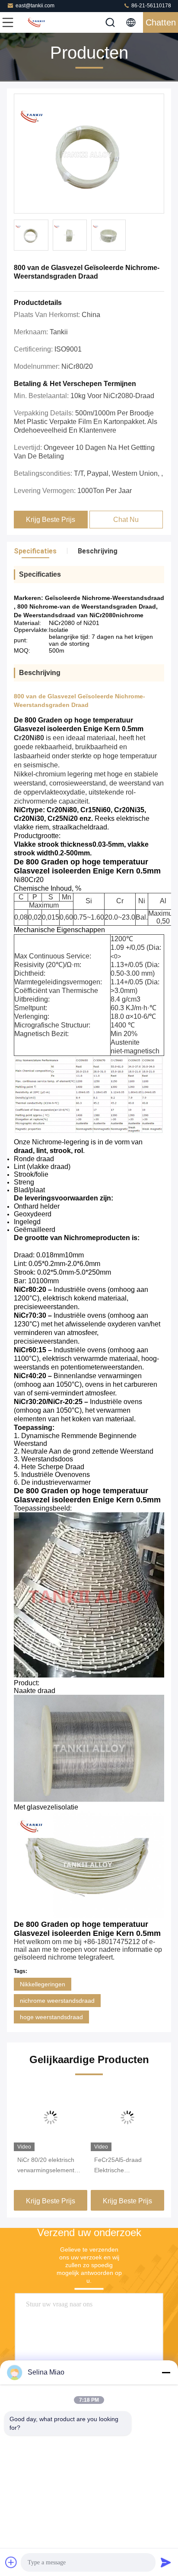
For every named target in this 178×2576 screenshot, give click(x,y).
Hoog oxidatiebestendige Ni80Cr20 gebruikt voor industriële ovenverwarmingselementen (127, 2166)
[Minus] (166, 2372)
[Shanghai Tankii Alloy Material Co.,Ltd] (36, 22)
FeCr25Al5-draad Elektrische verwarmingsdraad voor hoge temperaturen (50, 2166)
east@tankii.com (35, 6)
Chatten (161, 22)
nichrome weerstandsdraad (57, 2001)
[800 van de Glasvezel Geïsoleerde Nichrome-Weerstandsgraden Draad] (89, 154)
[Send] (166, 2562)
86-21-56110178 (151, 6)
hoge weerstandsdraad (51, 2017)
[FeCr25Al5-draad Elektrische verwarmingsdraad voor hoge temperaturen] (51, 2117)
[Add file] (11, 2562)
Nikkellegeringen (43, 1984)
